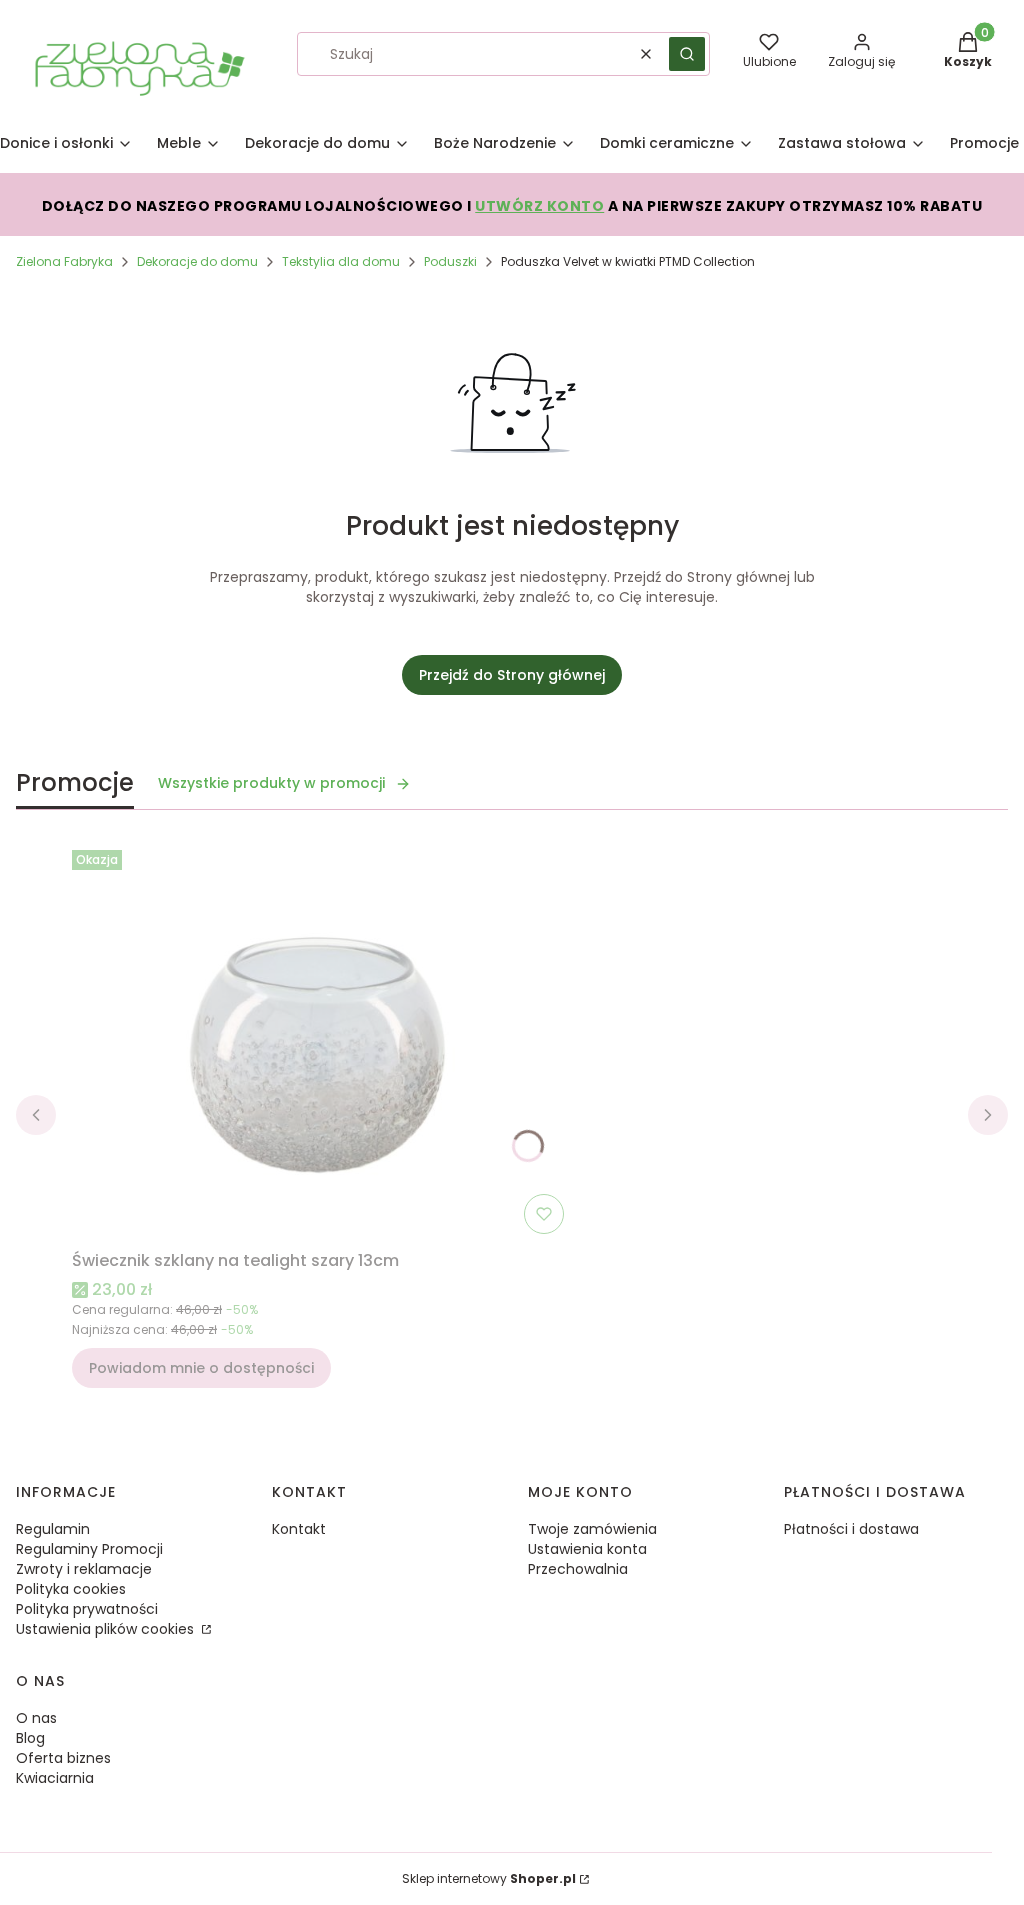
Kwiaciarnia (55, 1778)
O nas (36, 1718)
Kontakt (299, 1529)
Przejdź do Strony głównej (512, 675)
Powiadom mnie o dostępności (201, 1368)
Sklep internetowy (489, 1878)
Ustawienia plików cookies (107, 1629)
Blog (30, 1738)
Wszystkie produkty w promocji (271, 783)
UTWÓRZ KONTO (539, 206)
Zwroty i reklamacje (84, 1569)
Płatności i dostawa (851, 1529)
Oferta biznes (63, 1758)
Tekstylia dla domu (341, 261)
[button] (687, 54)
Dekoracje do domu (197, 261)
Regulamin (53, 1529)
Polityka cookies (71, 1589)
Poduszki (450, 261)
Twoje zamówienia (592, 1529)
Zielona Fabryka (64, 261)
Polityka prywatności (87, 1609)
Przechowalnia (578, 1569)
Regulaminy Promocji (89, 1549)
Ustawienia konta (587, 1549)
